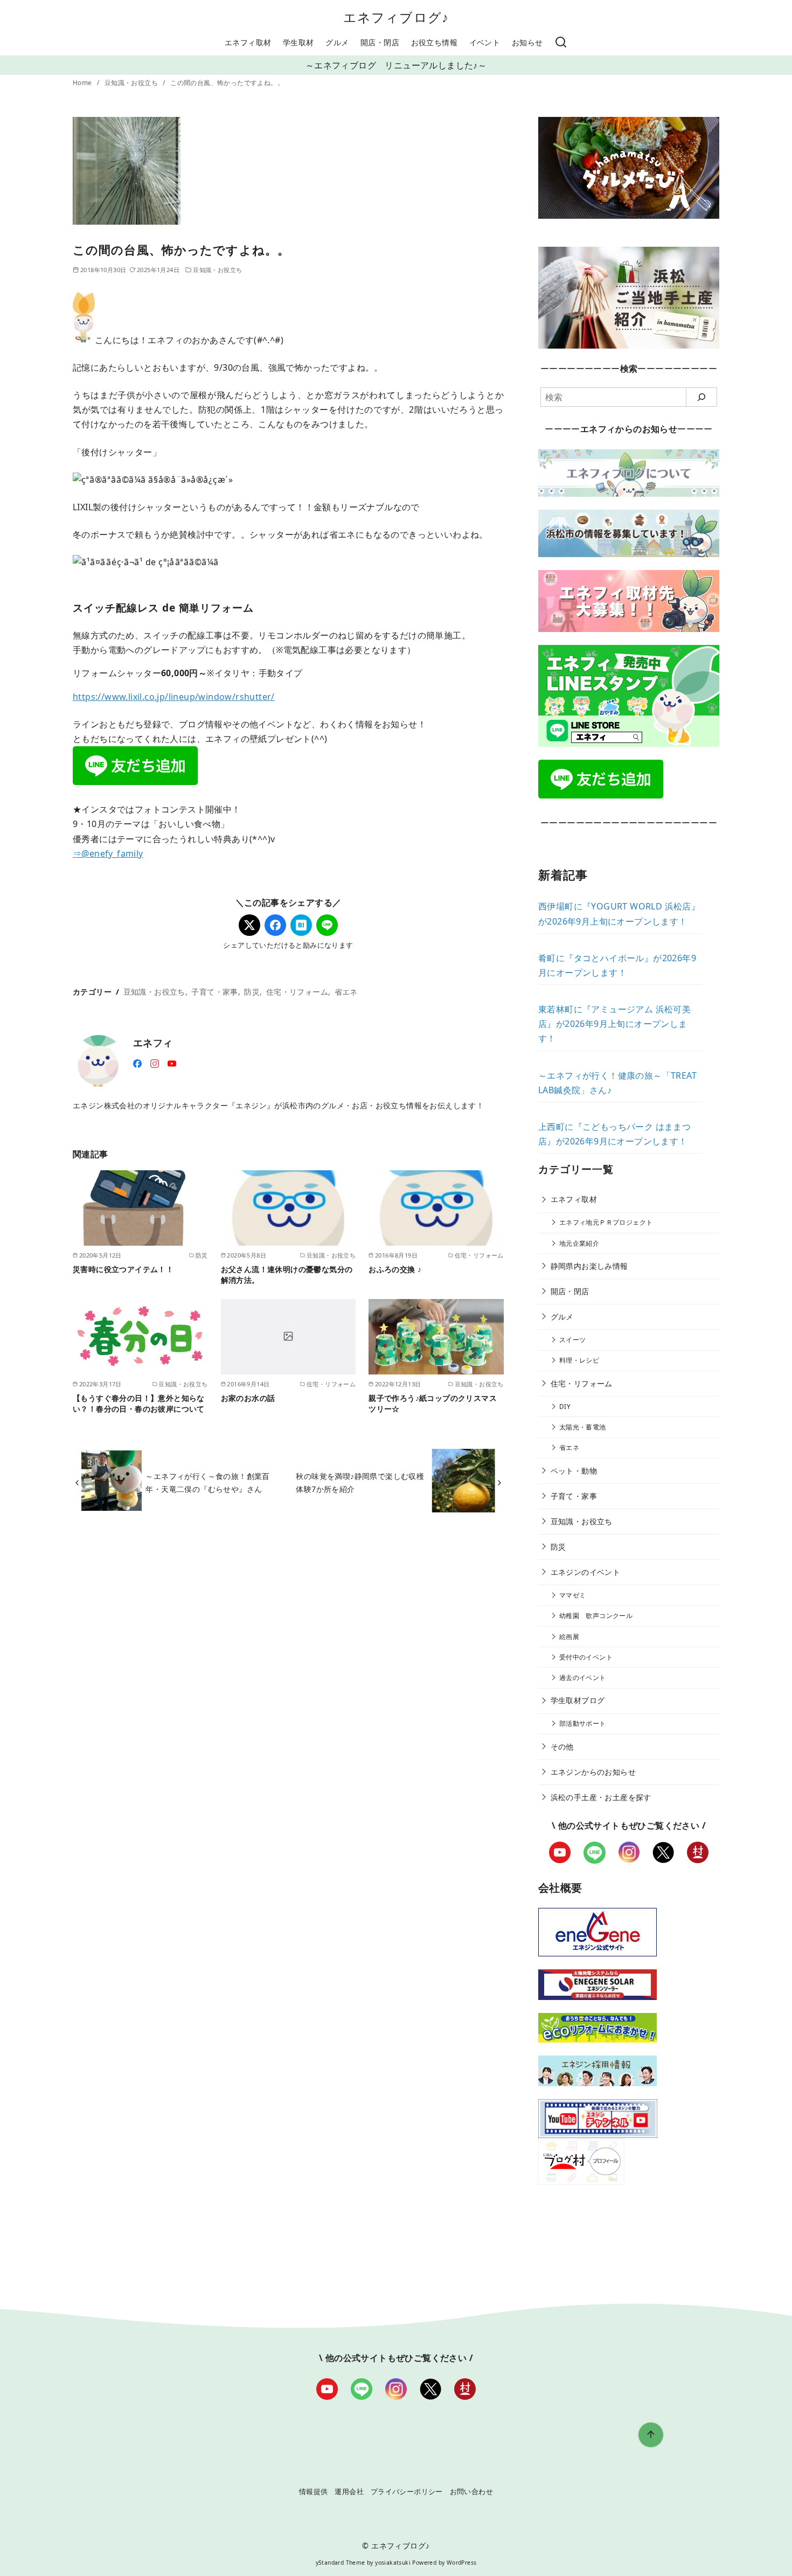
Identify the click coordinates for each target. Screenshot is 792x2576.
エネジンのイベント (586, 1572)
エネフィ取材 (248, 42)
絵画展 (569, 1637)
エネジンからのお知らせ (593, 1772)
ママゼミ (573, 1595)
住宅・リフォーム (297, 992)
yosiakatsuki (393, 2563)
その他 (562, 1747)
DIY (565, 1407)
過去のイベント (583, 1678)
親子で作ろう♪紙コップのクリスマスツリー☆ (433, 1403)
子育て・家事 (214, 992)
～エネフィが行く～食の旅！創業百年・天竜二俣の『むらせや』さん (207, 1483)
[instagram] (155, 1063)
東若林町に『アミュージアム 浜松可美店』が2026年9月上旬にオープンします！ (614, 1024)
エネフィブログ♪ (396, 17)
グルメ (337, 42)
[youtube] (172, 1063)
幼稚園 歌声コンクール (596, 1616)
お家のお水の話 (248, 1398)
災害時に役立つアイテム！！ (123, 1269)
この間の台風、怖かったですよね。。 (227, 83)
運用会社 (349, 2491)
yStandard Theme (341, 2563)
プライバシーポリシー (407, 2491)
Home (83, 83)
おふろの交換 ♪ (395, 1269)
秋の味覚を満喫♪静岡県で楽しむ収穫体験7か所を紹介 (360, 1483)
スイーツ (573, 1340)
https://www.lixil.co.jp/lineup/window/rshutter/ (174, 697)
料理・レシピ (579, 1360)
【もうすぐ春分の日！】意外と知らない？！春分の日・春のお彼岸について (139, 1403)
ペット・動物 (574, 1471)
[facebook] (137, 1063)
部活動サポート (583, 1723)
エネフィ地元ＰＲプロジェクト (606, 1222)
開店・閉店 (380, 42)
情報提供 (314, 2491)
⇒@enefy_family (108, 853)
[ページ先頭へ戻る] (651, 2435)
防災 (252, 992)
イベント (485, 42)
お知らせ (527, 42)
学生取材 (298, 42)
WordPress (462, 2563)
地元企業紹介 (579, 1243)
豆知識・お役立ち (132, 83)
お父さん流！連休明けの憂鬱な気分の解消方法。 (287, 1275)
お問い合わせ (471, 2491)
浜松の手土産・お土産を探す (601, 1797)
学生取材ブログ (578, 1700)
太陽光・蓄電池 (583, 1427)
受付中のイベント (586, 1657)
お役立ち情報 (434, 42)
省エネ (346, 992)
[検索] (561, 43)
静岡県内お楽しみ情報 (589, 1266)
